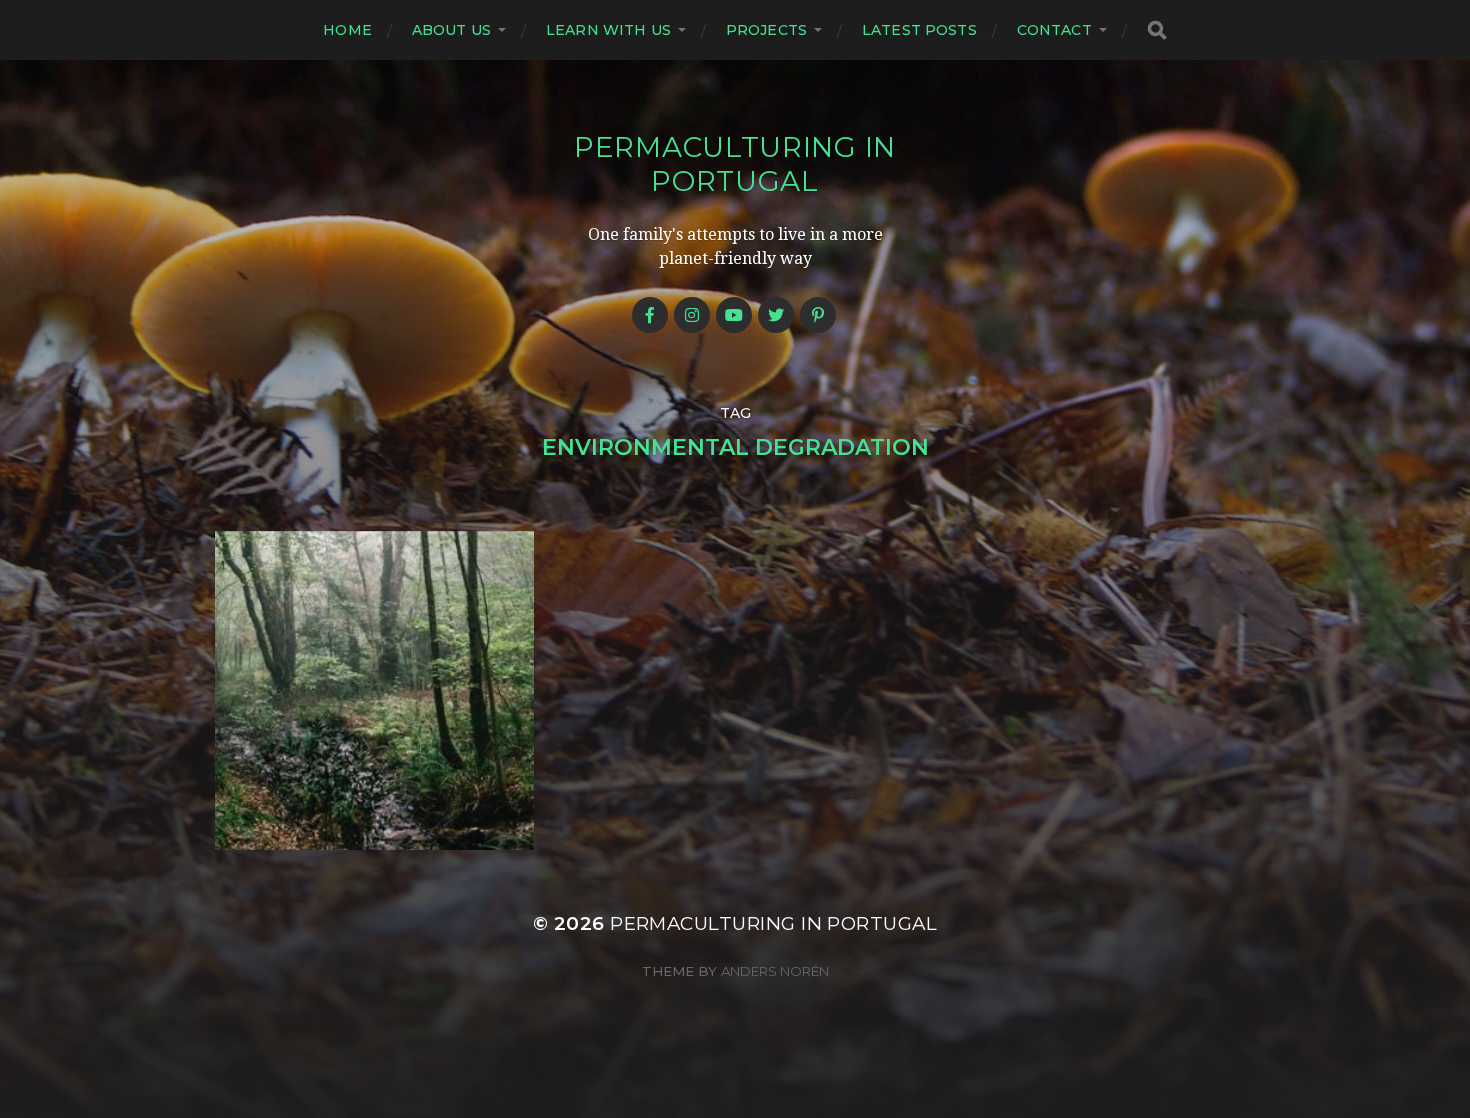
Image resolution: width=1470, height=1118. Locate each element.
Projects (766, 30)
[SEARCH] (1157, 30)
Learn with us (608, 30)
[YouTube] (734, 315)
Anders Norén (775, 971)
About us (451, 30)
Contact (1054, 30)
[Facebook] (650, 315)
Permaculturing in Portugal (735, 164)
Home (347, 30)
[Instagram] (692, 315)
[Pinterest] (818, 315)
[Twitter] (776, 315)
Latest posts (919, 30)
